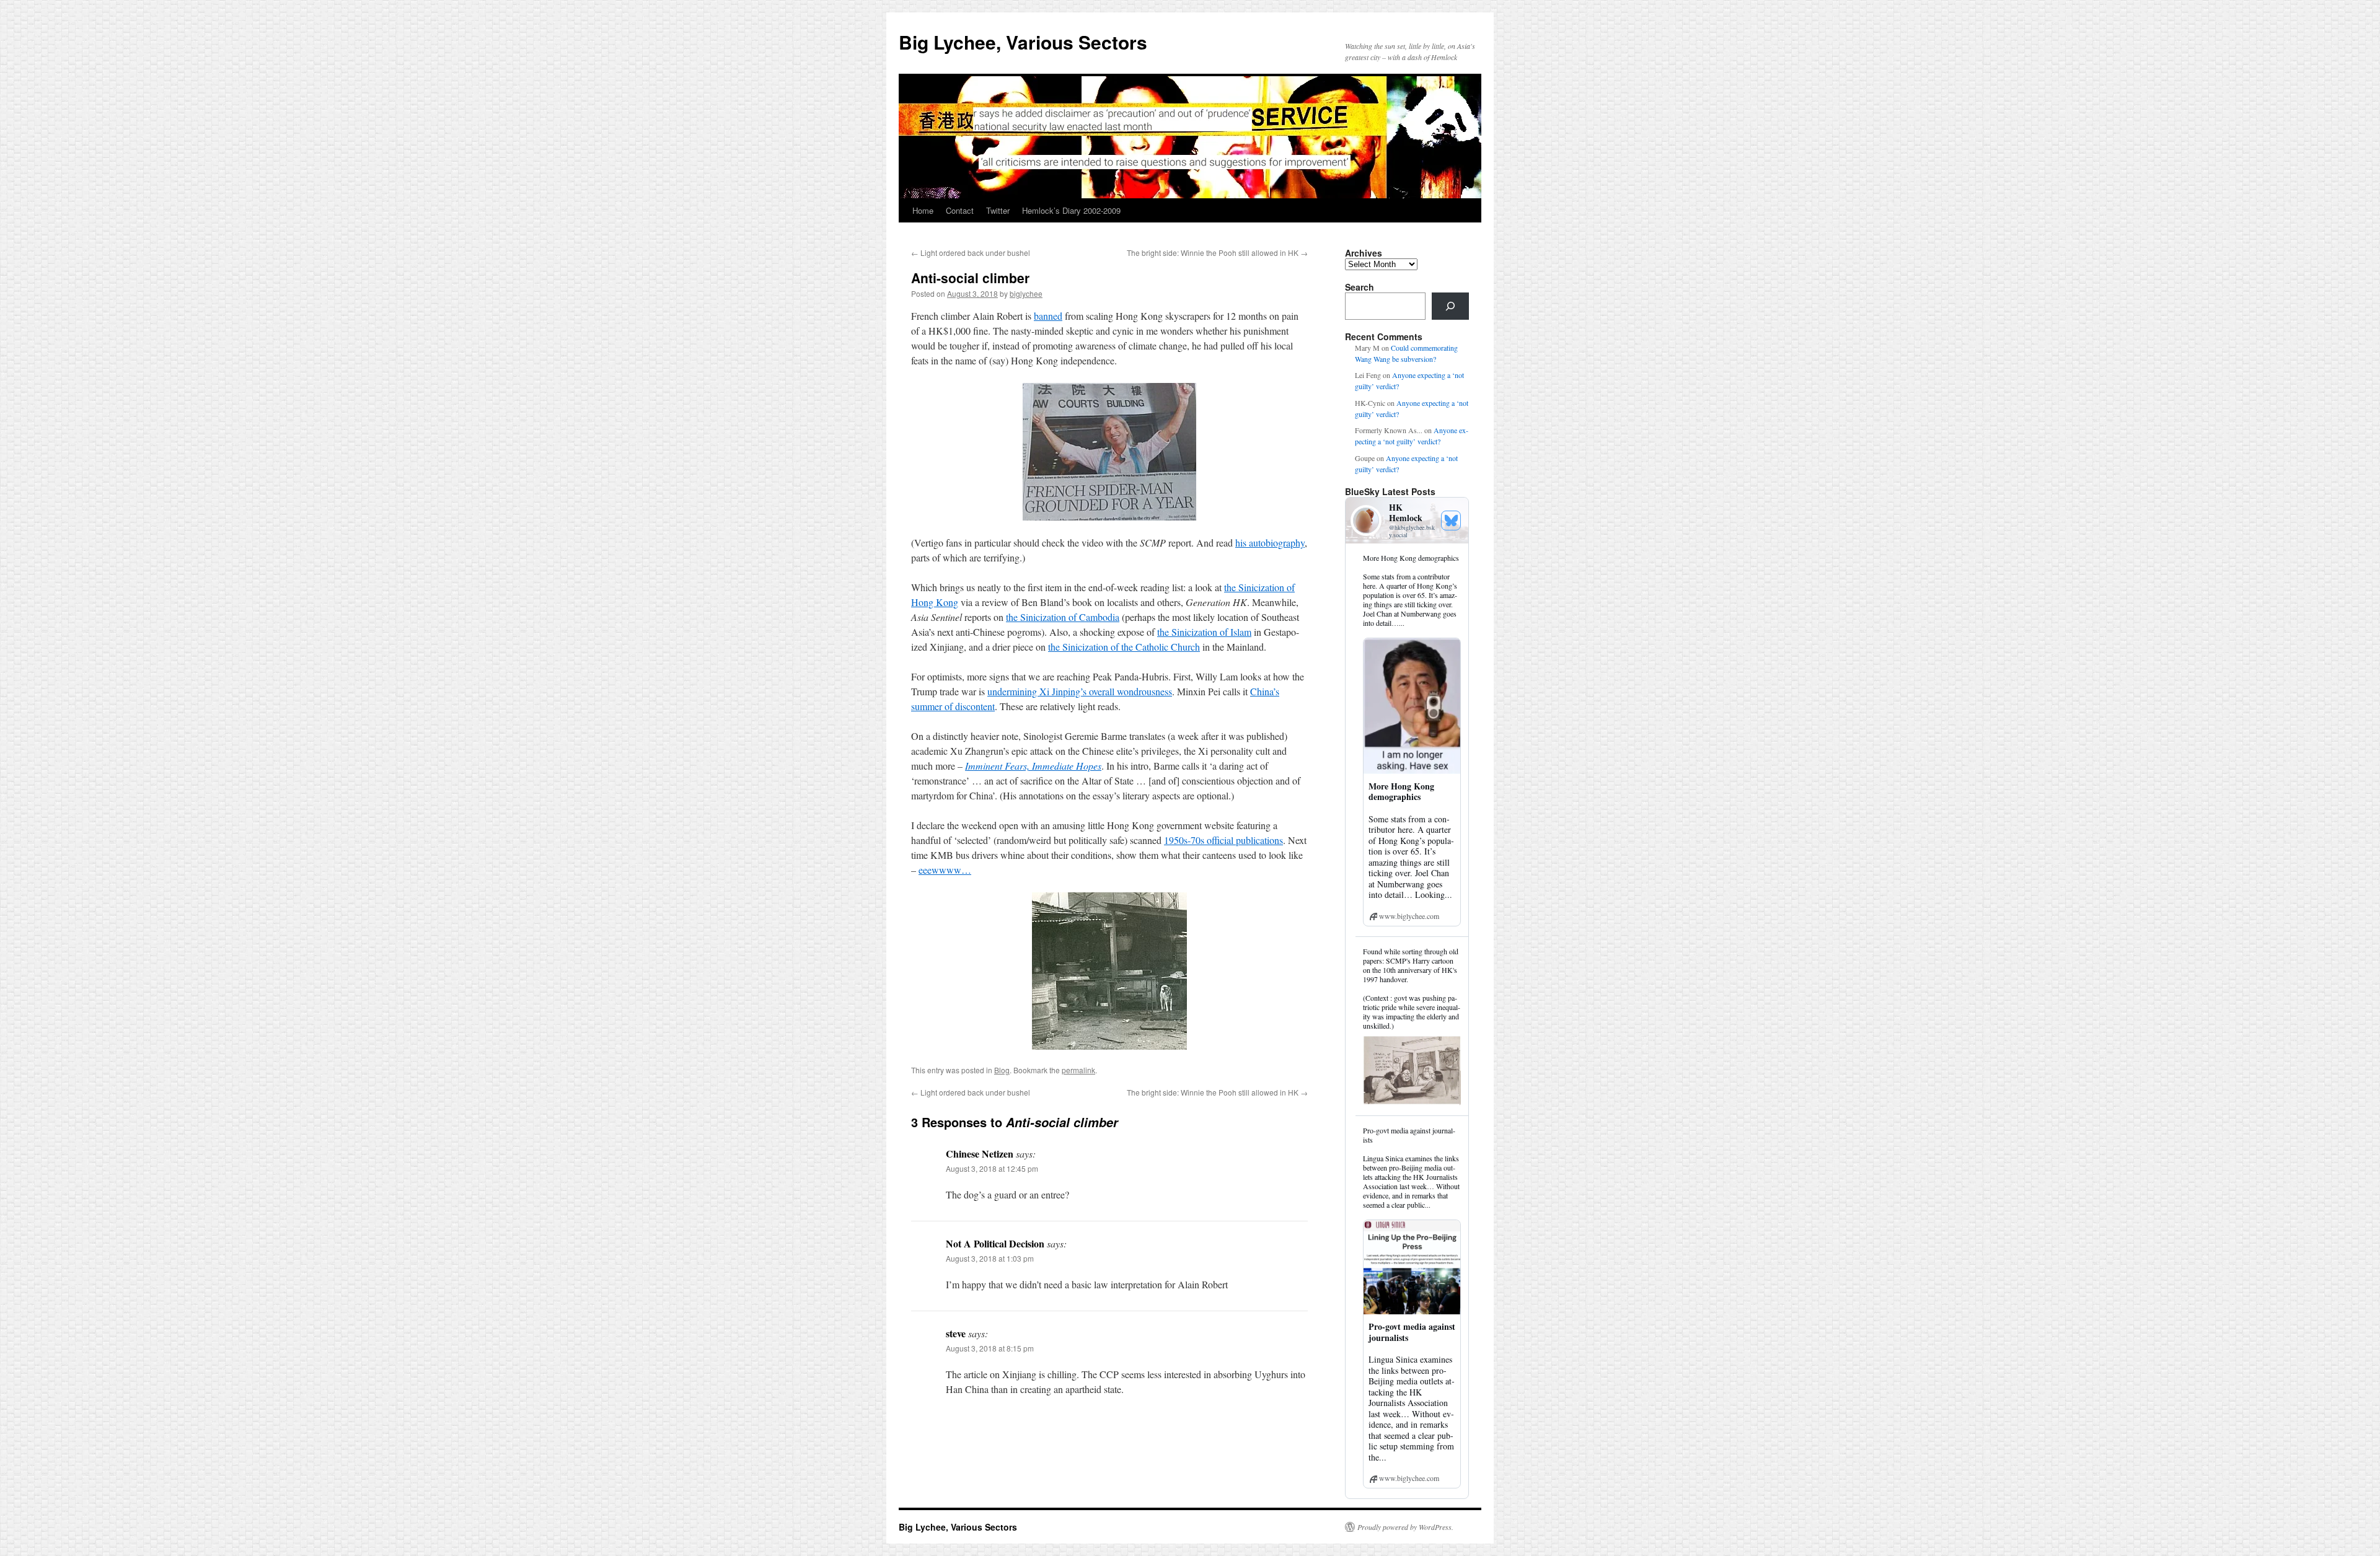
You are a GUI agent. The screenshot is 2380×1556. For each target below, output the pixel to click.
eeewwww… (945, 870)
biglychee (1026, 293)
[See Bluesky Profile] (1451, 521)
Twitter (998, 210)
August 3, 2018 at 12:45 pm (992, 1168)
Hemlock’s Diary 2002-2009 (1071, 210)
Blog (1002, 1070)
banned (1048, 316)
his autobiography (1270, 543)
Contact (960, 210)
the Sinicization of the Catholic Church (1124, 647)
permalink (1078, 1070)
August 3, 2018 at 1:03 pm (990, 1258)
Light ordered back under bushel (971, 253)
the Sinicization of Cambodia (1063, 617)
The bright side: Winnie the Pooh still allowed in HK (1217, 253)
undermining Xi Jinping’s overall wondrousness (1080, 691)
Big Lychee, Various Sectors (1023, 42)
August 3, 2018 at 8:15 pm (990, 1348)
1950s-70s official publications (1223, 840)
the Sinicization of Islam (1204, 632)
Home (923, 210)
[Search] (1450, 306)
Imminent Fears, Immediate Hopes (1033, 766)
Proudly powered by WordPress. (1405, 1527)
